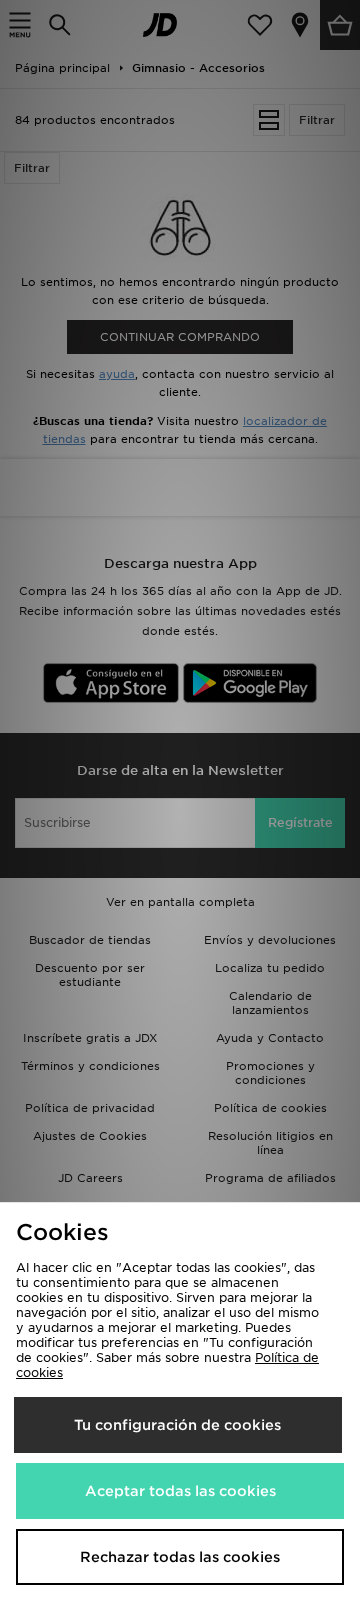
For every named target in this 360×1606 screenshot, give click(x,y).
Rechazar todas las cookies (180, 1557)
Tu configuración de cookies (177, 1425)
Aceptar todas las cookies (180, 1491)
